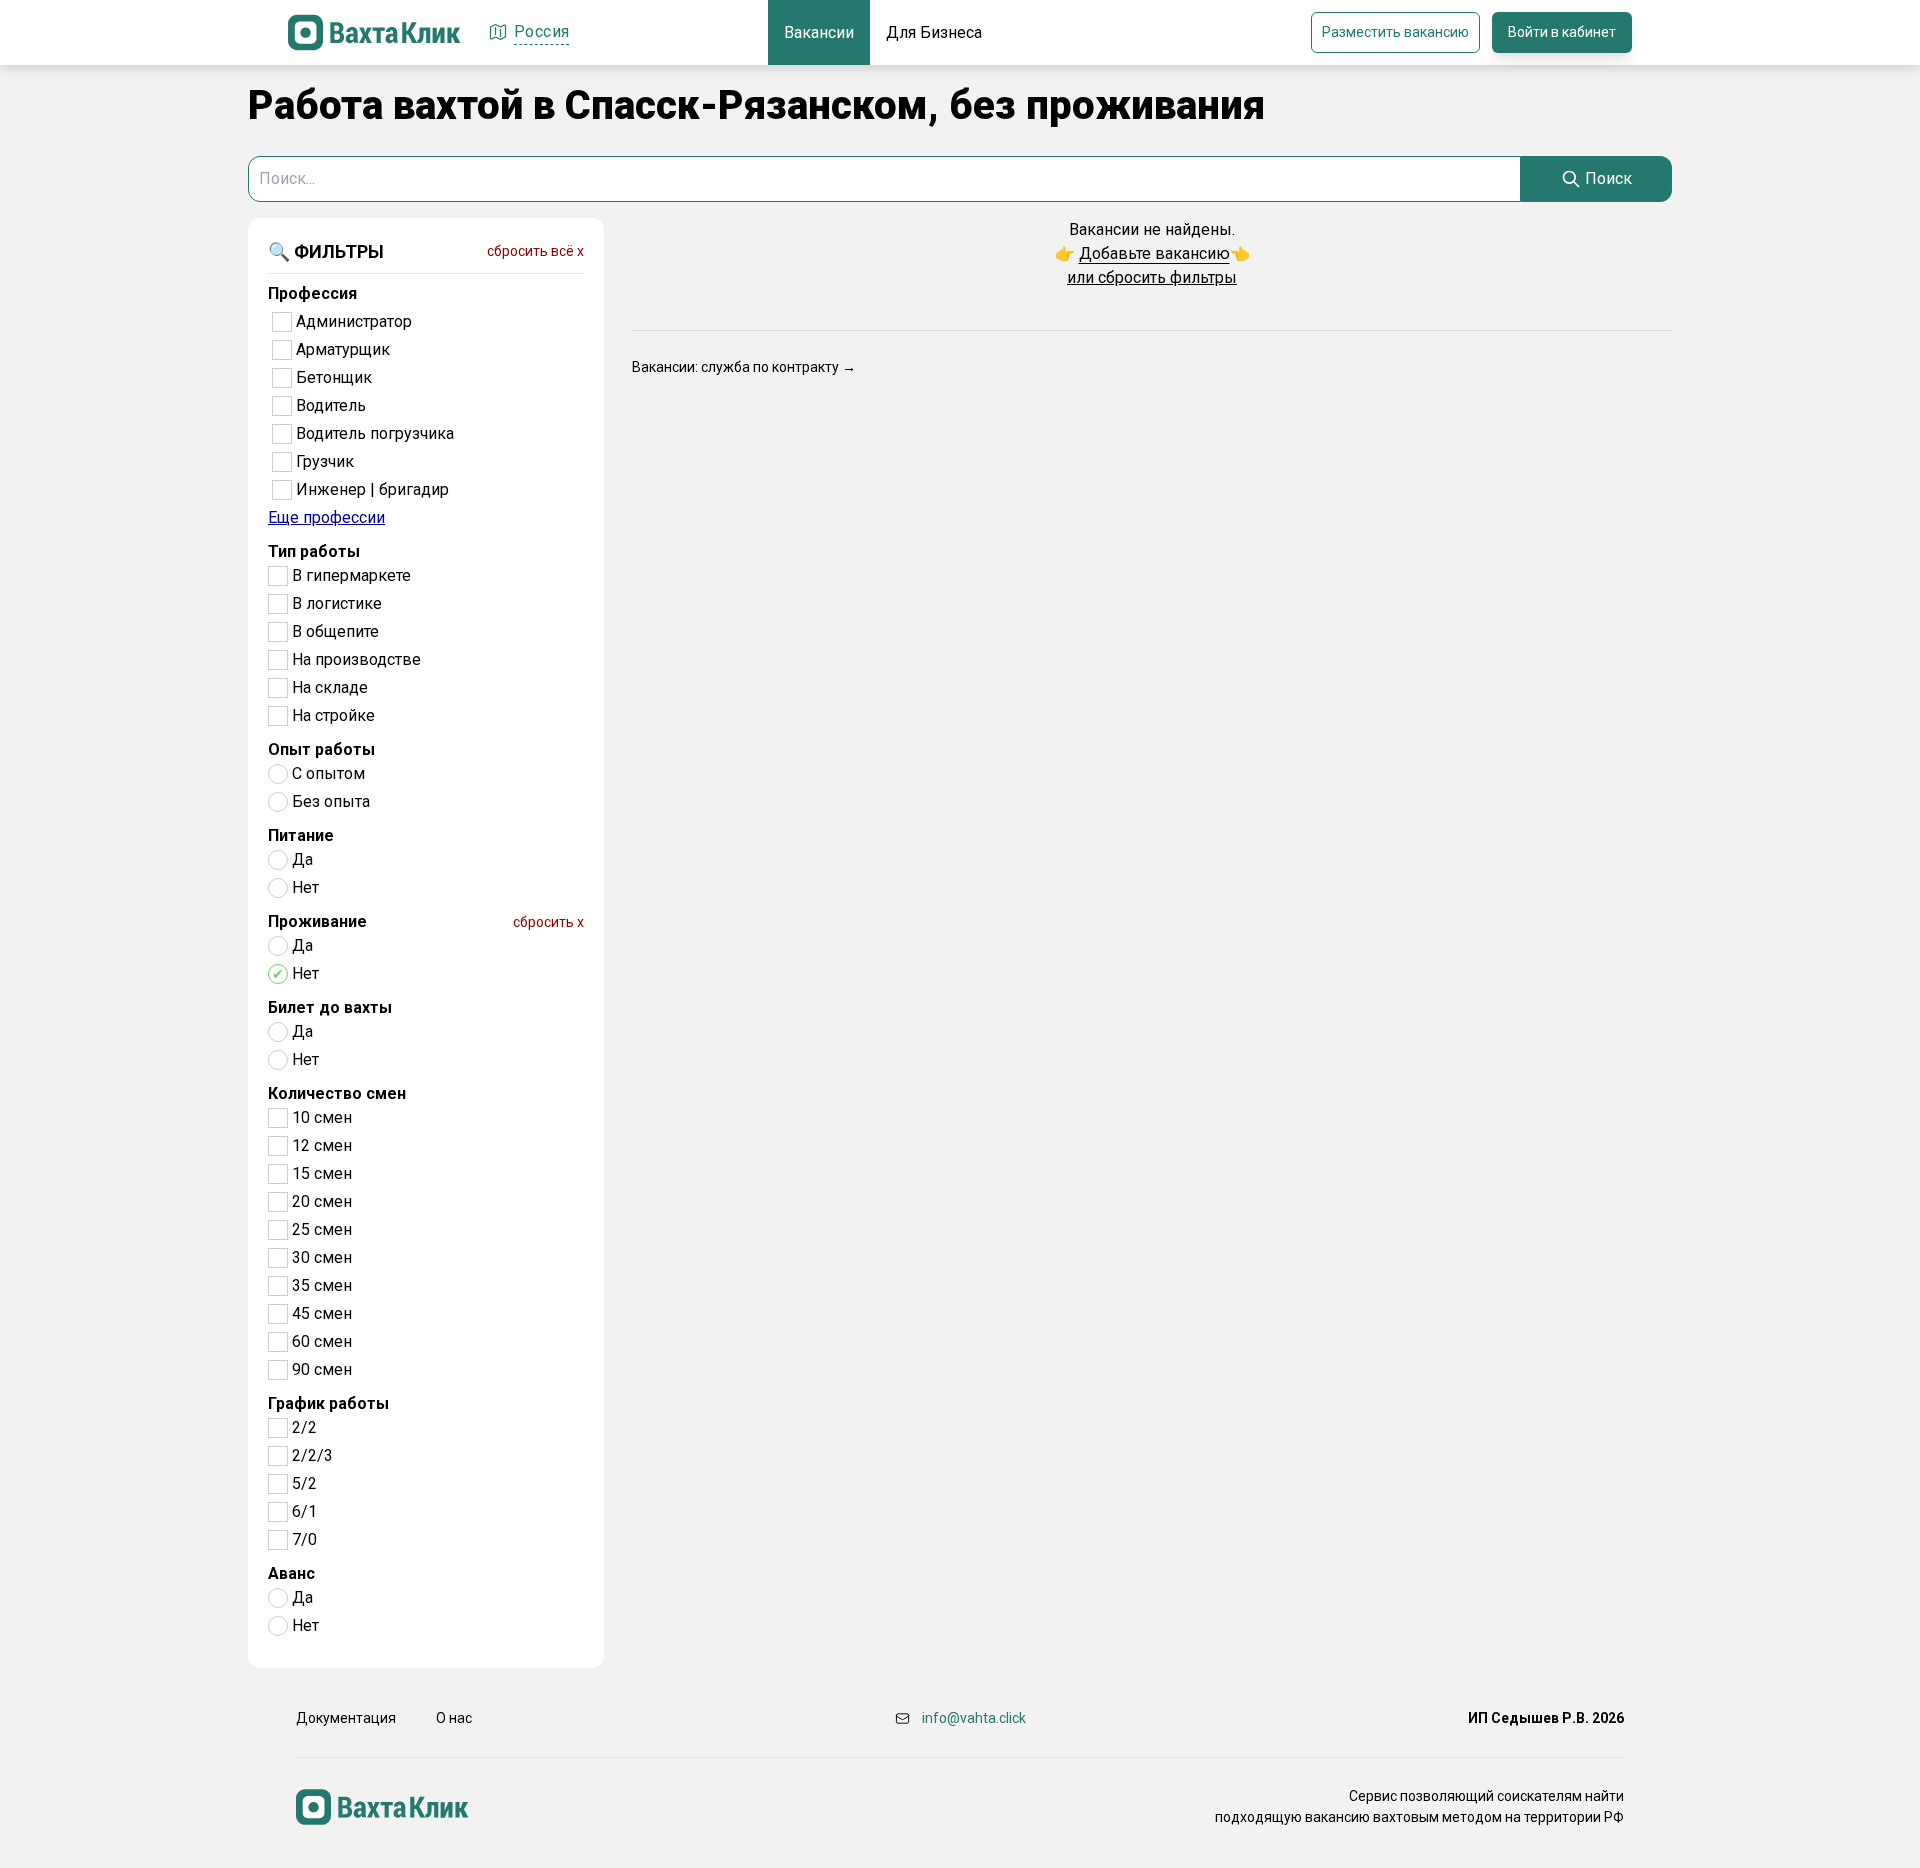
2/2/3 (312, 1455)
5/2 (304, 1483)
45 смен (322, 1313)
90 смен (322, 1369)
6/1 (304, 1511)
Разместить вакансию (1395, 32)
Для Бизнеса (934, 32)
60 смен (322, 1341)
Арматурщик (343, 349)
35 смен (322, 1285)
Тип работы (314, 551)
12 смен (322, 1145)
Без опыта (331, 801)
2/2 (304, 1427)
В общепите (335, 631)
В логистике (337, 603)
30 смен (322, 1257)
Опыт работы (321, 749)
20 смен (322, 1201)
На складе (330, 687)
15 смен (322, 1173)
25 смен (322, 1229)
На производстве (356, 659)
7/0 (304, 1539)
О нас (454, 1718)
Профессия (312, 293)
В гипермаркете (351, 575)
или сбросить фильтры (1152, 277)
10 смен (322, 1117)
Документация (346, 1718)
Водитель (331, 405)
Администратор (354, 321)
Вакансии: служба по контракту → (744, 367)
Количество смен (337, 1093)
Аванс (291, 1573)
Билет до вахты (330, 1007)
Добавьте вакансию (1154, 253)
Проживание (317, 921)
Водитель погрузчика (375, 433)
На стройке (333, 715)
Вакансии (819, 32)
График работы (328, 1403)
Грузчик (325, 461)
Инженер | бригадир (372, 489)
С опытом (328, 773)
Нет (305, 887)
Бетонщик (334, 377)
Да (302, 859)
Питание (301, 835)
